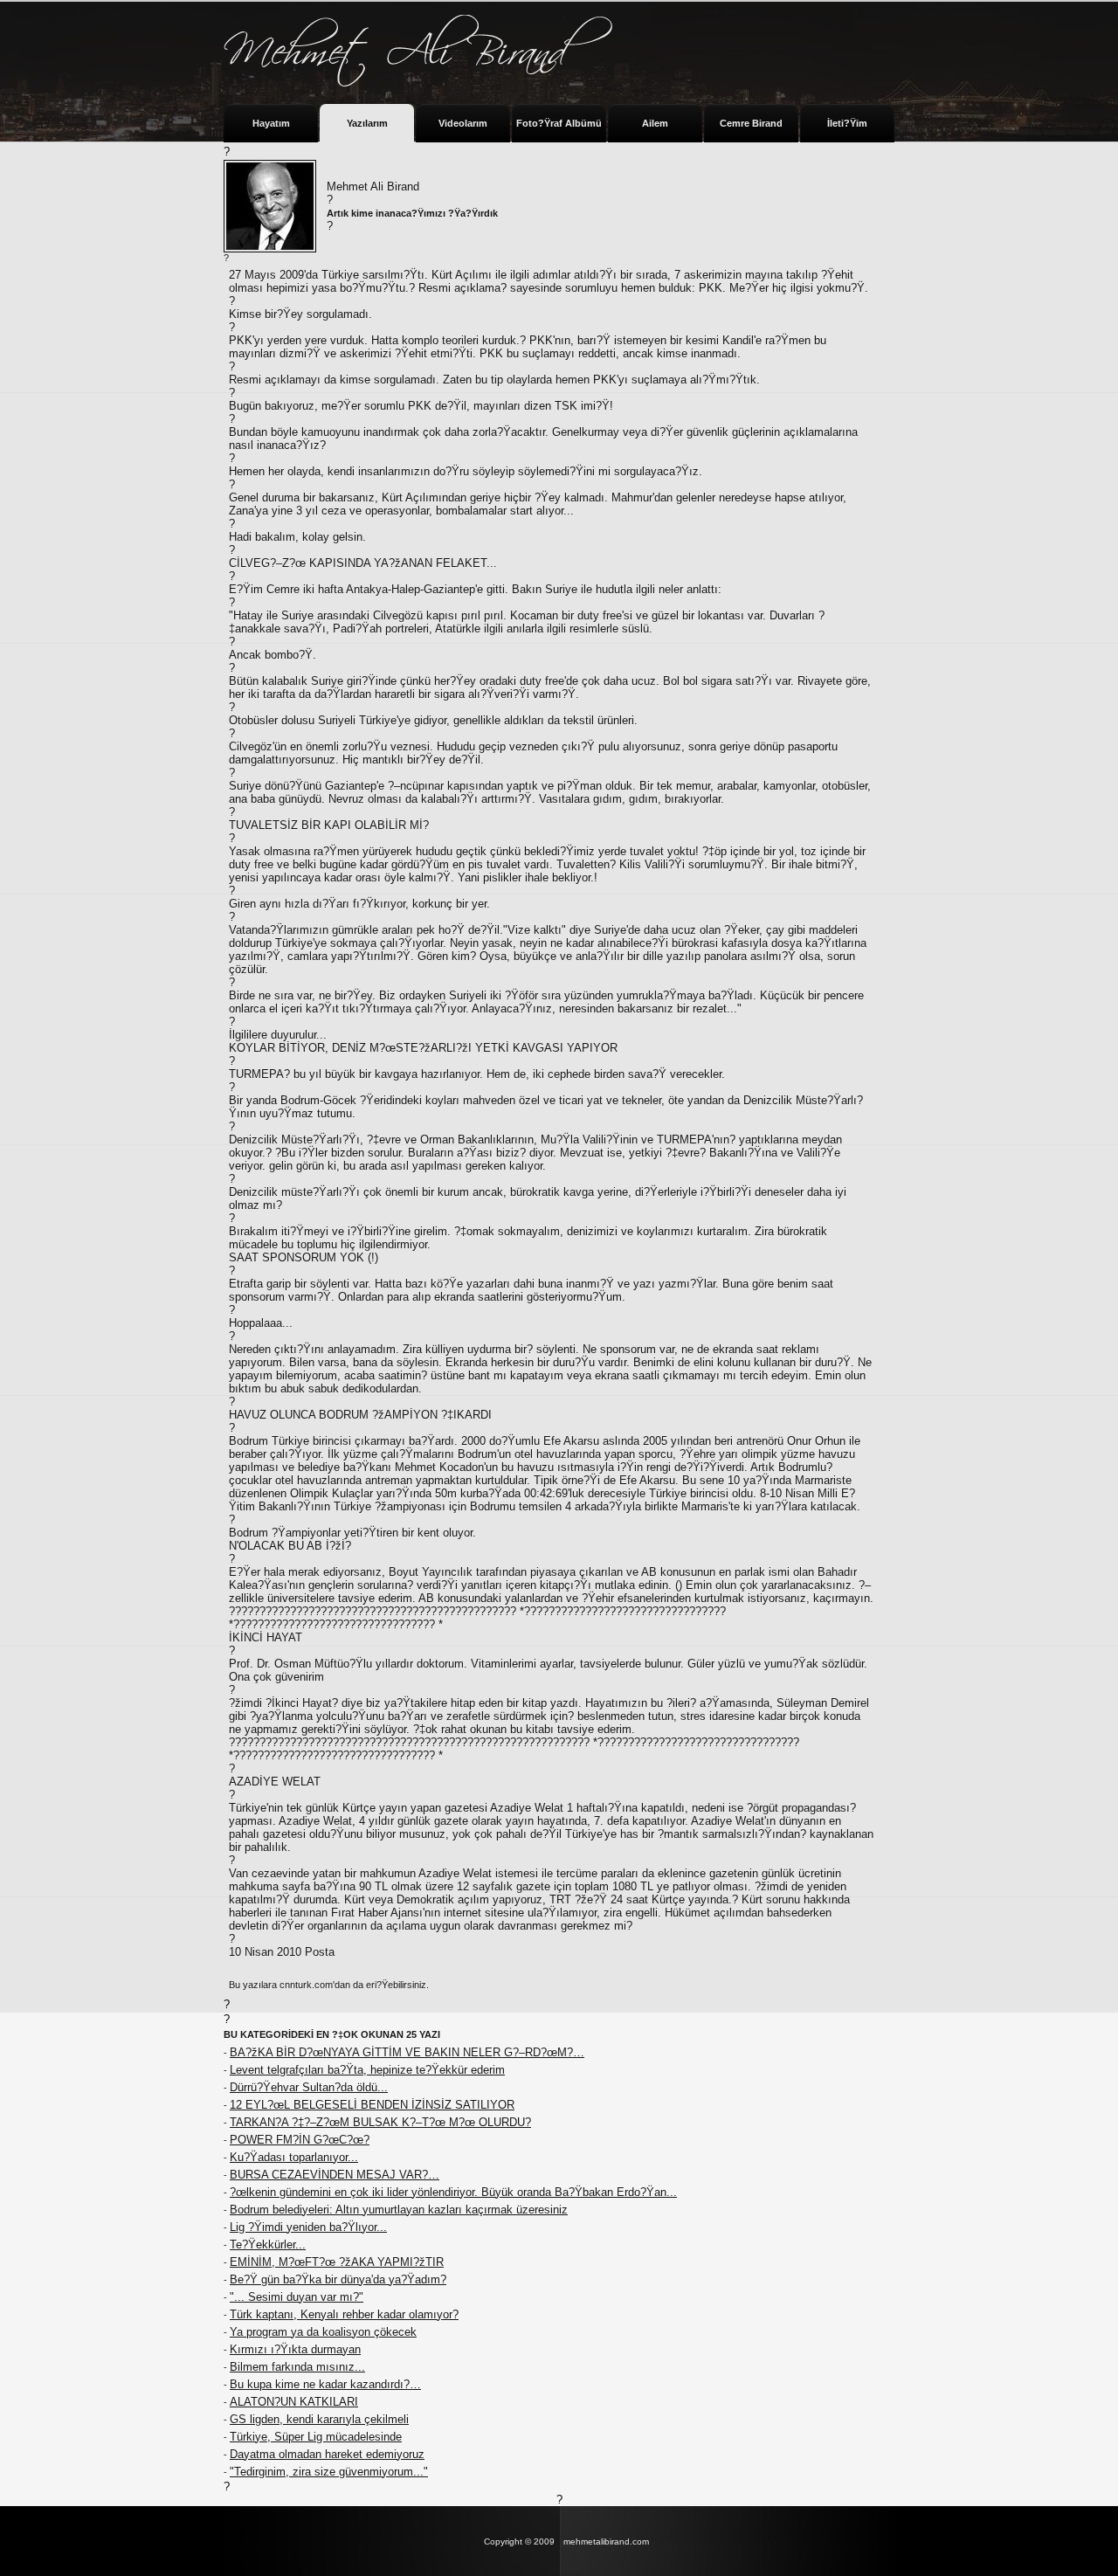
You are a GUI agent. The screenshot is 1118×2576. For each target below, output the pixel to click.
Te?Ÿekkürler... (268, 2245)
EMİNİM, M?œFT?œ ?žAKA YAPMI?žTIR (337, 2262)
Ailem (655, 123)
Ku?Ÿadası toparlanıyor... (294, 2157)
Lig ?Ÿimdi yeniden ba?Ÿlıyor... (308, 2227)
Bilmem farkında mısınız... (297, 2367)
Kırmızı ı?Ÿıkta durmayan (295, 2349)
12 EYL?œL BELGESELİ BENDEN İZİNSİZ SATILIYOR (372, 2105)
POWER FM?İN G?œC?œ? (300, 2140)
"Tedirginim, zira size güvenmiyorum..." (329, 2472)
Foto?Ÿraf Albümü (559, 123)
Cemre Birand (751, 123)
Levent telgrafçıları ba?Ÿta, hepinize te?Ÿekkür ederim (367, 2070)
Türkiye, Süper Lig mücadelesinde (316, 2437)
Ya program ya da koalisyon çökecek (323, 2332)
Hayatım (271, 123)
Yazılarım (367, 123)
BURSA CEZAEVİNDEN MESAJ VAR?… (335, 2175)
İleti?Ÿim (847, 123)
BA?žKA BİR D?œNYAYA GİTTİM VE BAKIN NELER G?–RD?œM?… (407, 2052)
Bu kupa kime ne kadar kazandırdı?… (325, 2384)
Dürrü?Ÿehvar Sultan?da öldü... (309, 2087)
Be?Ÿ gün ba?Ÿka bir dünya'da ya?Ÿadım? (338, 2279)
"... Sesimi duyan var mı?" (297, 2297)
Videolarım (463, 123)
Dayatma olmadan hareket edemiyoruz (327, 2454)
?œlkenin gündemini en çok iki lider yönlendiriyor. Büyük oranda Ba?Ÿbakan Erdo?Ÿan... (453, 2192)
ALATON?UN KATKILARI (294, 2402)
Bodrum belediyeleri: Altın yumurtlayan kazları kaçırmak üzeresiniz (399, 2210)
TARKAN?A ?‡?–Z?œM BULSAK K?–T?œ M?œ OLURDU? (380, 2122)
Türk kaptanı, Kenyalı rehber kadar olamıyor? (344, 2314)
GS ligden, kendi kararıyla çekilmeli (319, 2419)
